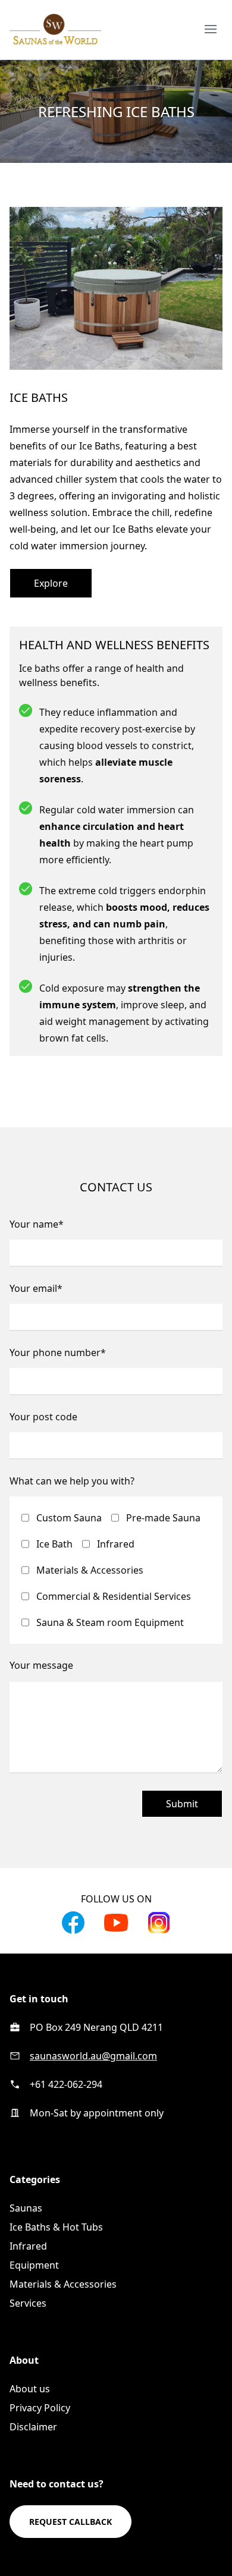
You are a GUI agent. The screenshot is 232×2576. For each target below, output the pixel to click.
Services (28, 2303)
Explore (51, 583)
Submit (182, 1804)
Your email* (36, 1288)
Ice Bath (54, 1544)
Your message (41, 1665)
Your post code (43, 1417)
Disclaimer (33, 2427)
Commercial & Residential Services (114, 1596)
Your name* (37, 1224)
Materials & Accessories (90, 1570)
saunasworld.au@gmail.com (93, 2056)
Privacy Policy (40, 2408)
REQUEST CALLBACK (70, 2522)
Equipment (34, 2265)
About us (30, 2389)
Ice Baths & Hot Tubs (56, 2227)
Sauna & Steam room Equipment (110, 1622)
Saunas (26, 2208)
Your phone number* (58, 1353)
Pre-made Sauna (163, 1518)
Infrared (116, 1544)
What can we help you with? (72, 1481)
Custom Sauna (69, 1518)
